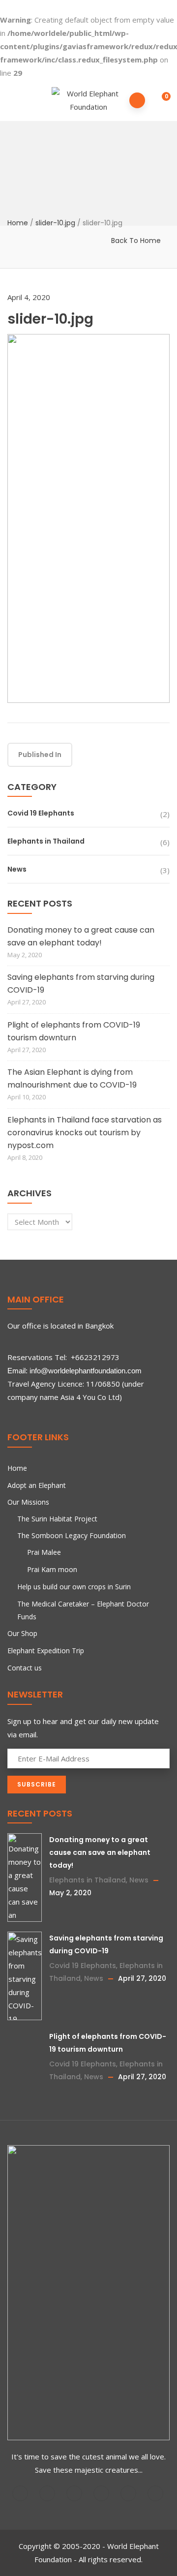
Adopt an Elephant (37, 1485)
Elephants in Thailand (46, 841)
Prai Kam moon (52, 1569)
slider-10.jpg (55, 222)
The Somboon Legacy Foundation (72, 1535)
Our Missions (28, 1502)
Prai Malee (44, 1552)
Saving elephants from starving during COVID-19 (81, 984)
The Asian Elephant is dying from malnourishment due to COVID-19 (72, 1078)
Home (18, 222)
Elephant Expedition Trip (46, 1651)
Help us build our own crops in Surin (74, 1587)
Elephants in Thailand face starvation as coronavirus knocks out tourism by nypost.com (85, 1133)
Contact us (25, 1668)
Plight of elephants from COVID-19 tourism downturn (74, 1031)
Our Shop (22, 1633)
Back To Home (136, 241)
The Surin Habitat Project (57, 1519)
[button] (160, 98)
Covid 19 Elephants (41, 813)
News (17, 869)
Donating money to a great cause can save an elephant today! (81, 936)
